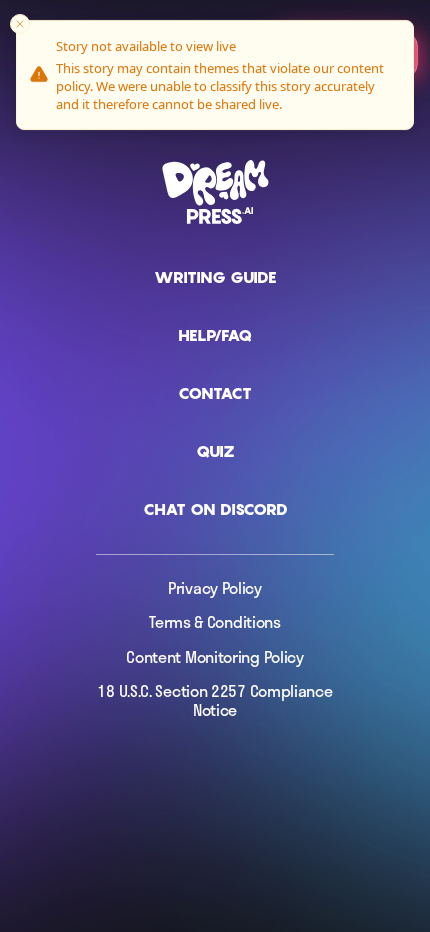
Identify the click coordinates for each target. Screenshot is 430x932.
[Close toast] (20, 24)
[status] (215, 75)
